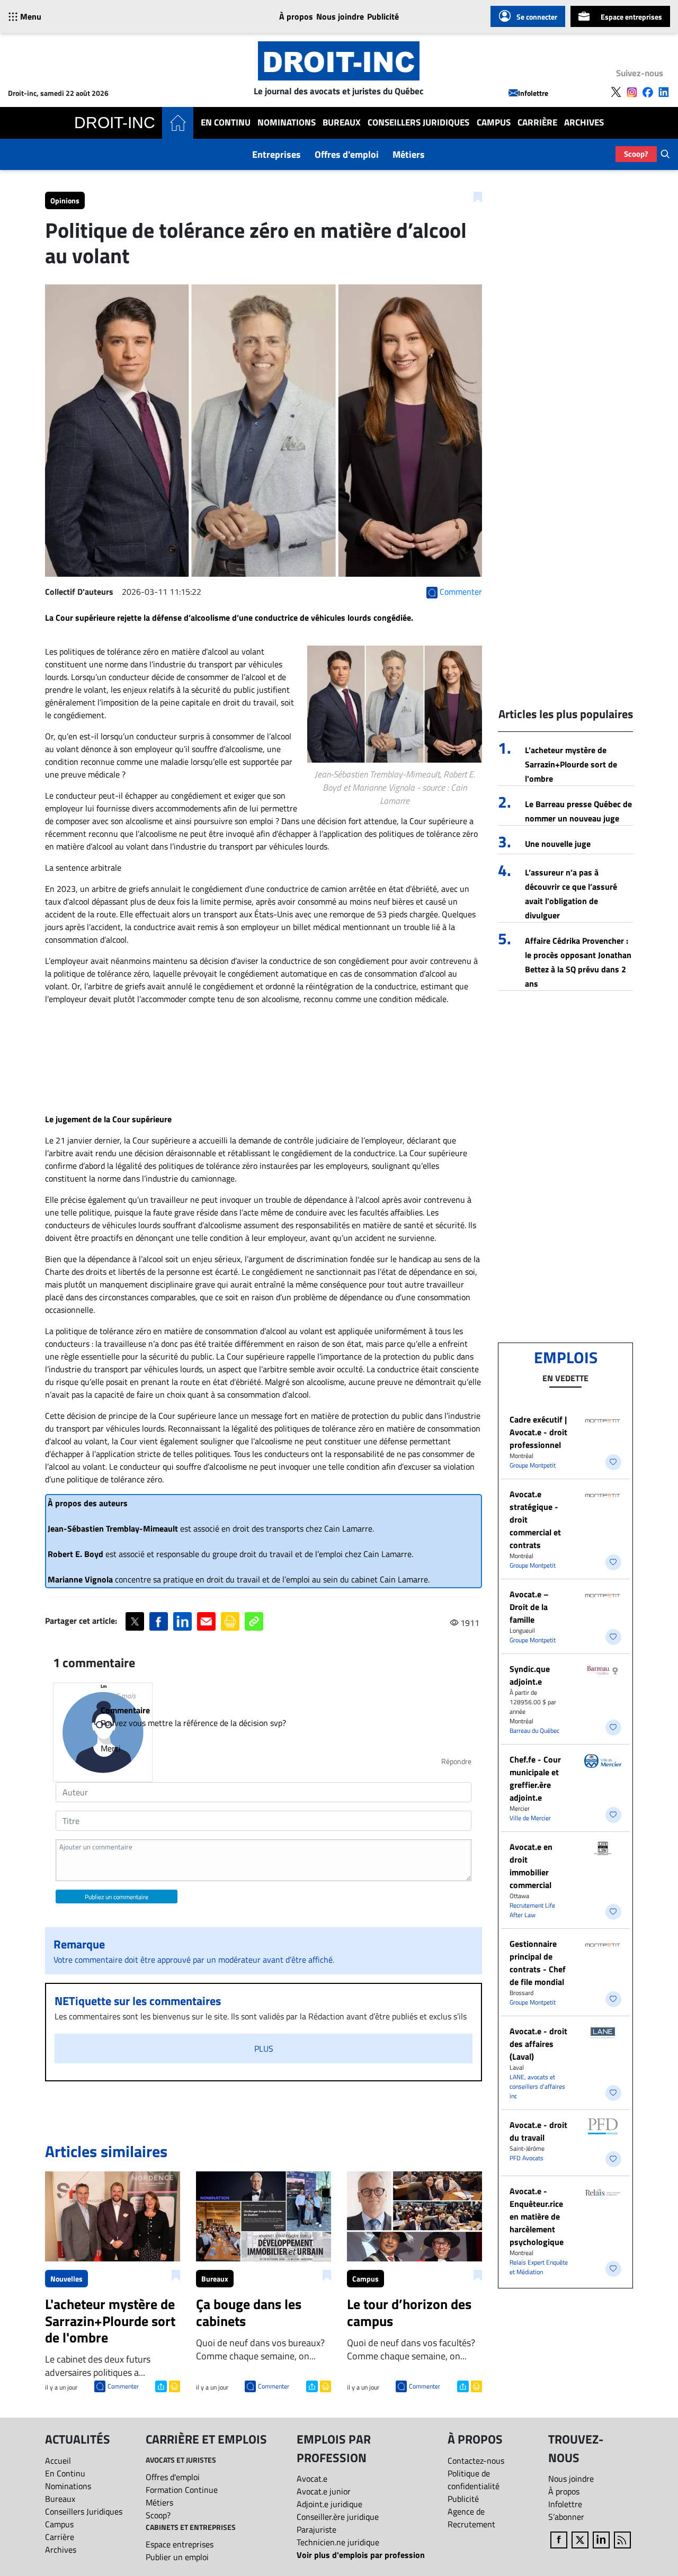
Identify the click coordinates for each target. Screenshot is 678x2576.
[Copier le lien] (254, 1621)
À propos (296, 16)
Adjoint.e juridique (329, 2504)
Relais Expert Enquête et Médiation (539, 2267)
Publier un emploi (177, 2557)
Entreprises (276, 154)
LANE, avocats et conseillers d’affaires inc (537, 2086)
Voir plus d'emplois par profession (361, 2555)
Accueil (58, 2461)
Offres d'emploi (347, 154)
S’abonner (566, 2517)
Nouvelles (66, 2279)
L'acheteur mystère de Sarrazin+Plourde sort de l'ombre (571, 764)
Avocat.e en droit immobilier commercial (531, 1866)
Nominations (287, 123)
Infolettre (533, 93)
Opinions (65, 200)
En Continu (226, 123)
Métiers (409, 154)
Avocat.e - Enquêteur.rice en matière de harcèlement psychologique (537, 2216)
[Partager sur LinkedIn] (182, 1621)
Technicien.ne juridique (338, 2542)
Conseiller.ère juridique (338, 2517)
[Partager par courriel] (206, 1621)
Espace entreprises (631, 17)
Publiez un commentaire (117, 1897)
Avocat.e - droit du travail (538, 2131)
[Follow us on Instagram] (632, 92)
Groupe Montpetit (533, 1465)
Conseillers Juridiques (418, 123)
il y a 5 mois (118, 1696)
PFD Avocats (527, 2158)
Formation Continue (182, 2490)
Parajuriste (316, 2529)
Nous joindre (340, 16)
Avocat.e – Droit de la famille (529, 1607)
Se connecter (537, 17)
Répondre (456, 1761)
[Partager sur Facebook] (159, 1621)
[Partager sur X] (135, 1621)
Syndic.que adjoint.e (530, 1675)
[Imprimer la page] (230, 1621)
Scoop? (636, 154)
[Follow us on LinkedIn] (664, 92)
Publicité (383, 16)
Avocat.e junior (324, 2491)
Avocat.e (312, 2479)
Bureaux (342, 123)
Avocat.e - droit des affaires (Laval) (538, 2044)
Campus (494, 123)
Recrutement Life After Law (532, 1910)
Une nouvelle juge (558, 844)
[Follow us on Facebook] (648, 92)
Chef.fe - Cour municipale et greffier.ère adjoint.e (535, 1778)
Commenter (123, 2386)
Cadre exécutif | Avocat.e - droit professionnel (538, 1432)
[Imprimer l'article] (173, 2385)
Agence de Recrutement (471, 2518)
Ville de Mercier (530, 1818)
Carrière (537, 123)
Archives (584, 123)
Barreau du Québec (534, 1730)
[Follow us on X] (616, 92)
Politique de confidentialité (474, 2480)
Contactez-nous (476, 2461)
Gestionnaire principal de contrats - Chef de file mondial (538, 1963)
